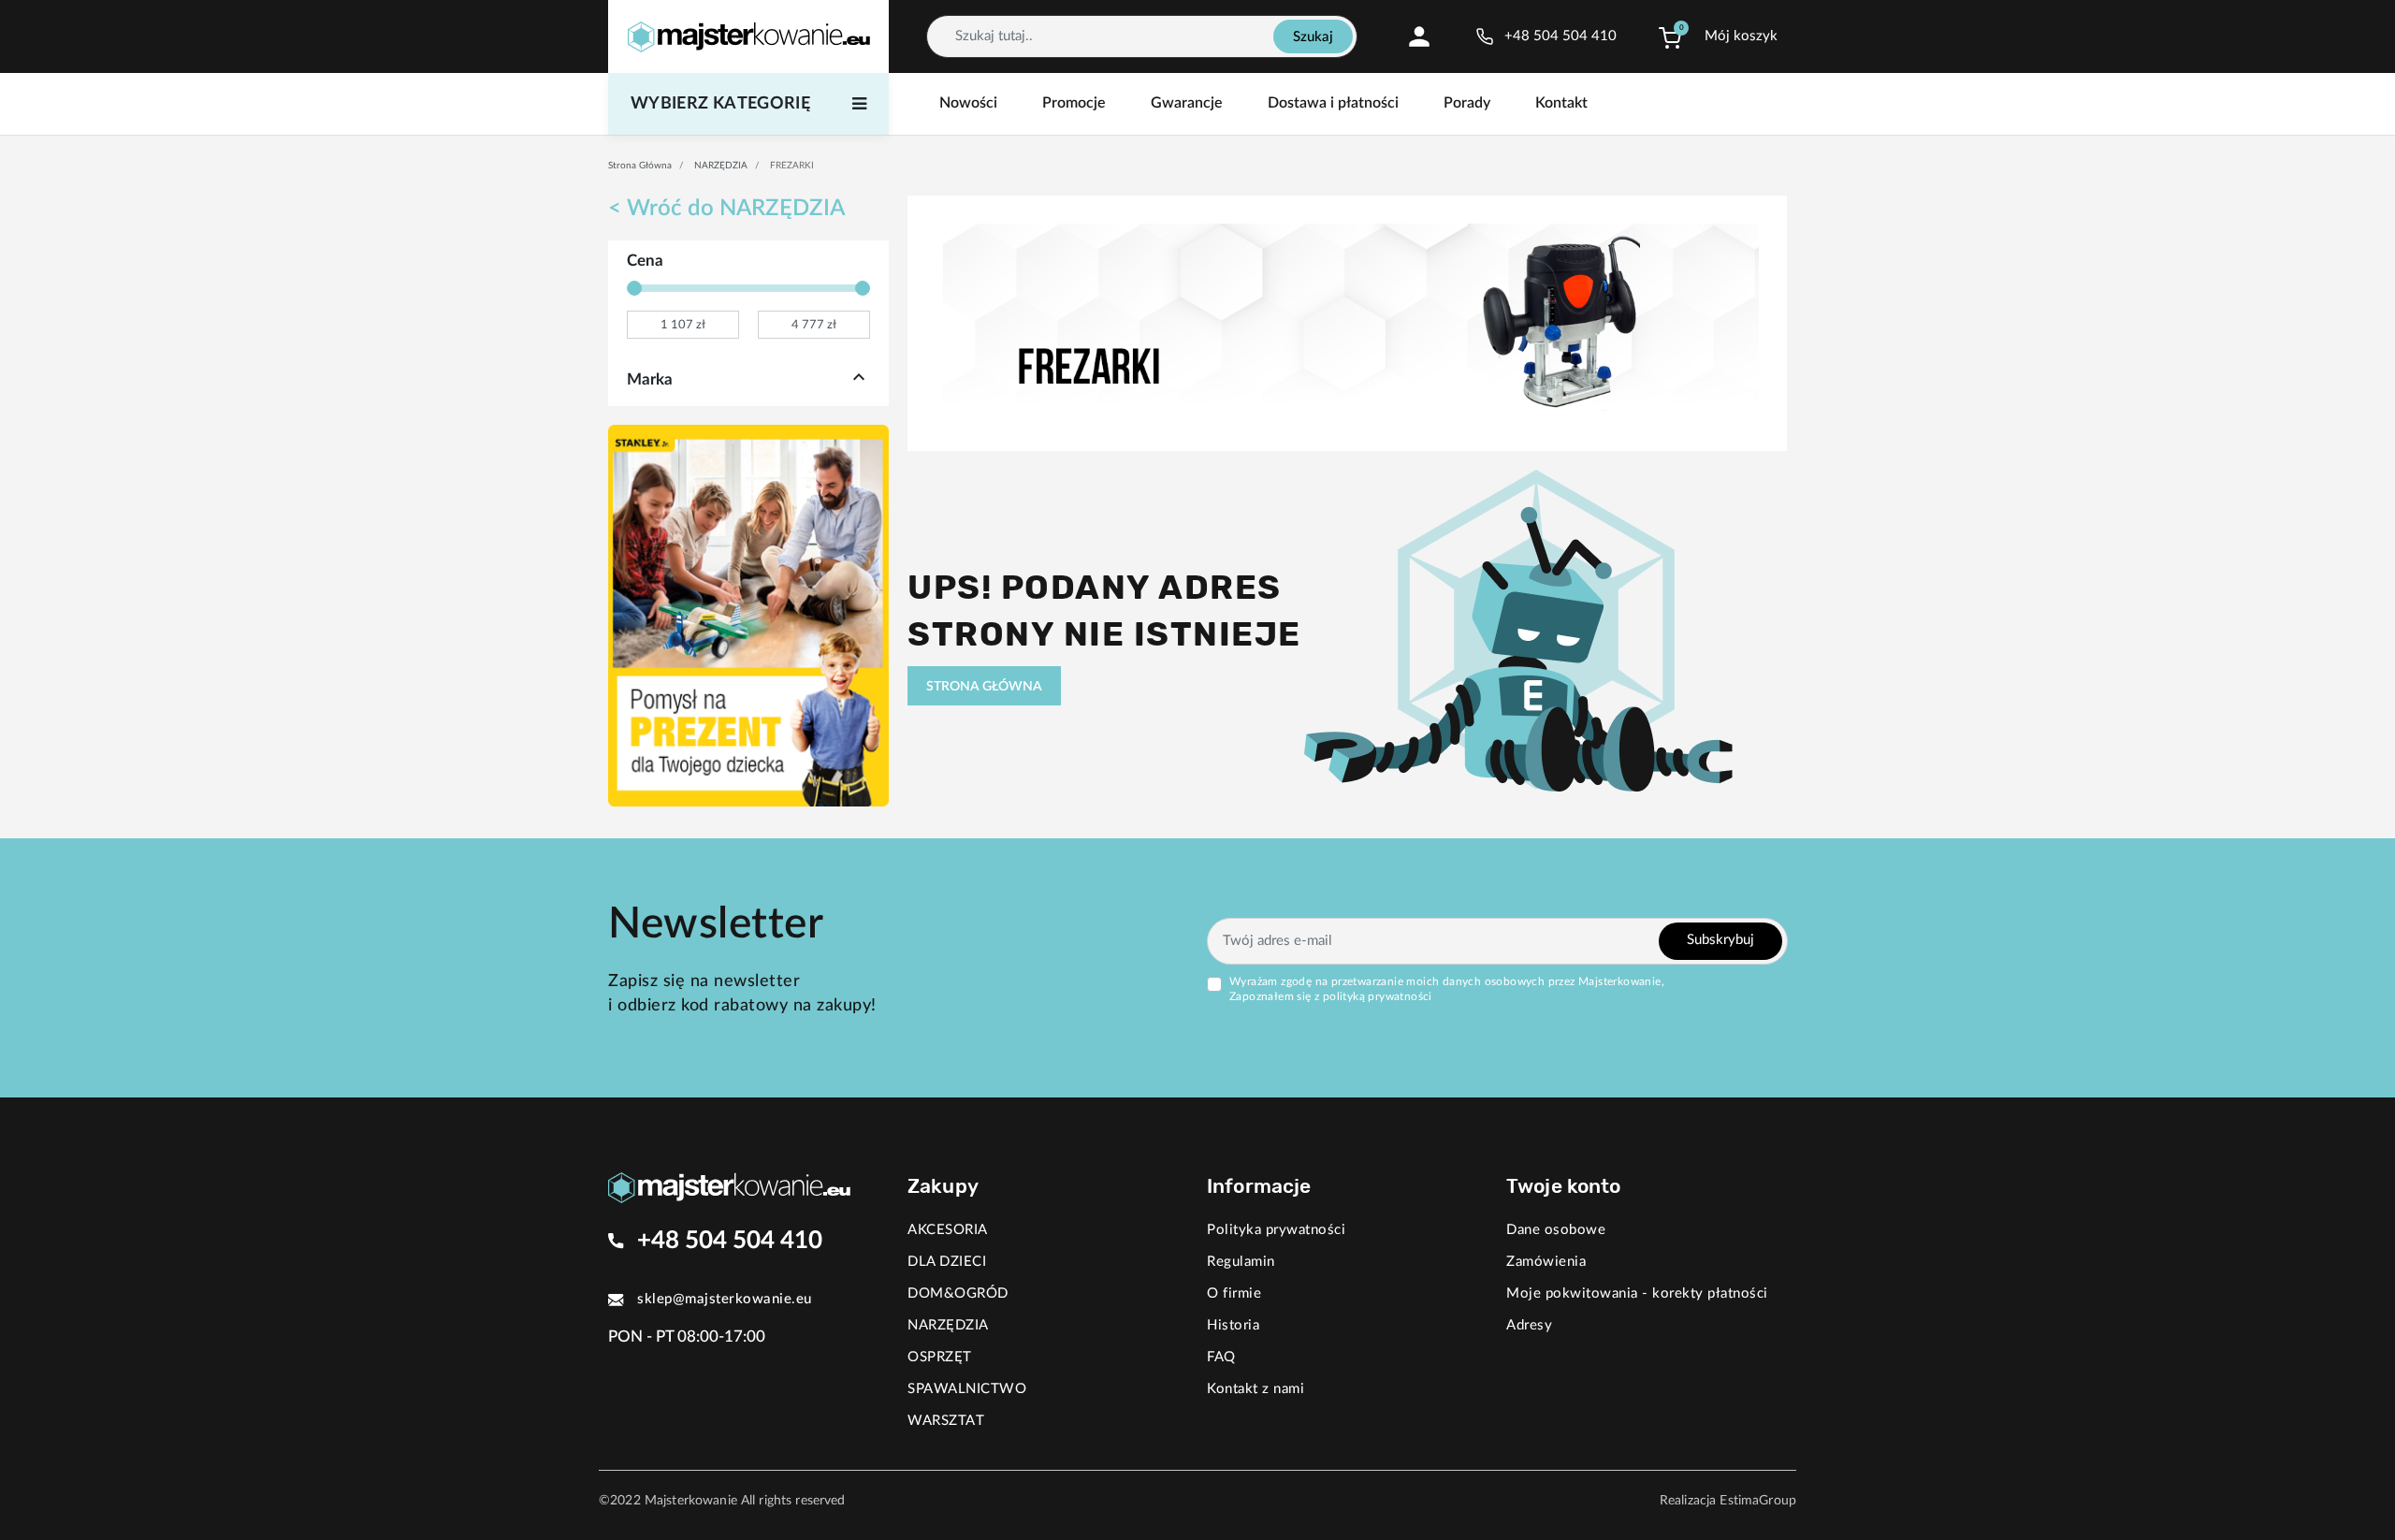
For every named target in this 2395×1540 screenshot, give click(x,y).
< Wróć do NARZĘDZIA (726, 209)
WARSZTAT (946, 1421)
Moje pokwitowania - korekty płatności (1637, 1293)
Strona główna (640, 166)
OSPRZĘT (940, 1357)
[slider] (634, 288)
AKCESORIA (948, 1230)
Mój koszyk (1741, 36)
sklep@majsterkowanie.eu (725, 1299)
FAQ (1221, 1357)
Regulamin (1241, 1262)
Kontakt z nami (1256, 1389)
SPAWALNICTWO (967, 1389)
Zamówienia (1546, 1262)
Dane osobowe (1556, 1230)
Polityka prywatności (1276, 1230)
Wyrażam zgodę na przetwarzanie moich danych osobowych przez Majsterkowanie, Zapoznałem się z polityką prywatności (1447, 989)
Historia (1233, 1325)
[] (859, 380)
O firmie (1234, 1293)
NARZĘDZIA (721, 166)
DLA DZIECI (947, 1262)
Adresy (1529, 1325)
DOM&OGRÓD (958, 1293)
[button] (1670, 36)
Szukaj (1313, 37)
